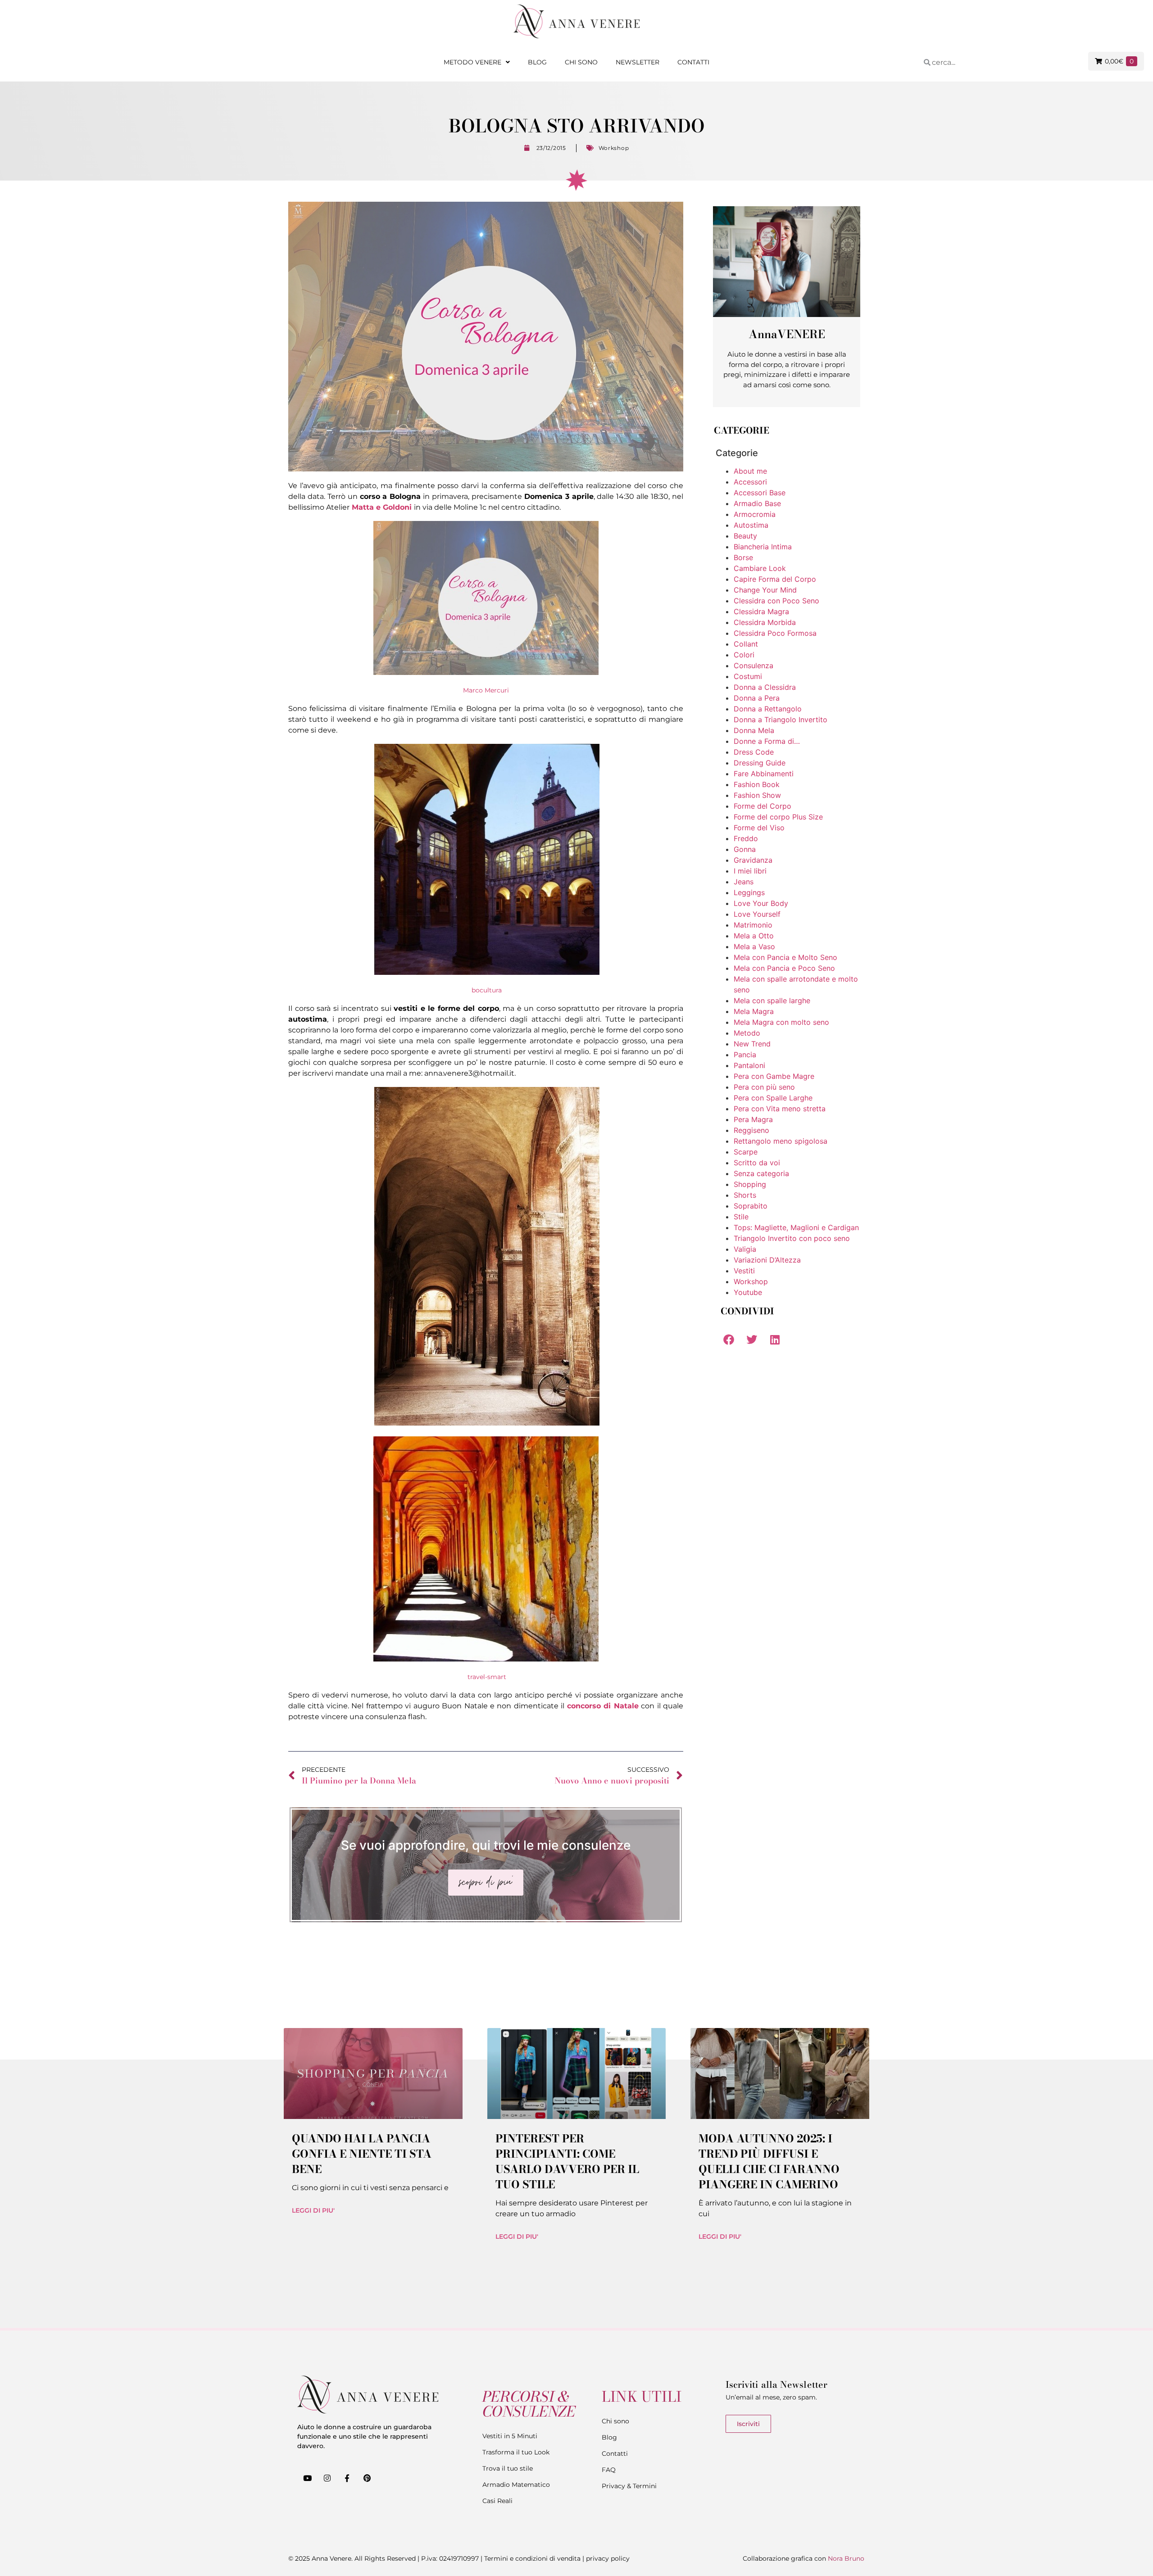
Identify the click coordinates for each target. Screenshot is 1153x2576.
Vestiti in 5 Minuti (510, 2436)
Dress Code (754, 752)
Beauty (745, 536)
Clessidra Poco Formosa (775, 633)
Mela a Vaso (754, 946)
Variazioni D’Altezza (767, 1260)
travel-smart (487, 1677)
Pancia (745, 1055)
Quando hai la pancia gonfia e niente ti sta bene (362, 2154)
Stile (741, 1217)
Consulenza (754, 666)
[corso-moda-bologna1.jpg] (486, 1659)
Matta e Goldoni (382, 507)
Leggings (749, 892)
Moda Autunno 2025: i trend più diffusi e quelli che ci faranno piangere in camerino (769, 2162)
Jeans (744, 882)
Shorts (745, 1195)
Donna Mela (754, 730)
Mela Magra (754, 1011)
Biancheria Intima (763, 547)
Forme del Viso (759, 828)
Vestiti (744, 1271)
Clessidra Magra (761, 611)
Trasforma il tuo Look (516, 2452)
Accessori (750, 482)
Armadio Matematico (516, 2485)
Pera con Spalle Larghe (773, 1098)
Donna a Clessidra (765, 687)
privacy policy (608, 2558)
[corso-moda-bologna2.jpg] (487, 1423)
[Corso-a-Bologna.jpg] (486, 673)
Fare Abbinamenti (764, 774)
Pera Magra (753, 1119)
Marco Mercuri (486, 690)
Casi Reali (497, 2501)
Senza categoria (761, 1173)
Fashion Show (757, 795)
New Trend (752, 1044)
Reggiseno (751, 1130)
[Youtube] (307, 2478)
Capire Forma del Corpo (775, 579)
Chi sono (581, 62)
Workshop (614, 148)
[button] (729, 1339)
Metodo (747, 1033)
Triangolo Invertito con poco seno (792, 1238)
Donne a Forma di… (767, 741)
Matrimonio (753, 925)
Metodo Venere (472, 62)
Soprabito (751, 1206)
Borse (743, 557)
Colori (744, 655)
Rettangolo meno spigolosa (781, 1141)
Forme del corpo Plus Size (778, 817)
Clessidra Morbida (765, 622)
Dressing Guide (760, 763)
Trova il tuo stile (508, 2468)
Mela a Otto (754, 936)
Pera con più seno (764, 1087)
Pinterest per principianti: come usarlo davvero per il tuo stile (567, 2162)
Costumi (748, 676)
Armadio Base (757, 503)
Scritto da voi (757, 1163)
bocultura (487, 990)
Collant (746, 644)
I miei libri (750, 871)
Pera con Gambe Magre (774, 1076)
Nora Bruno (846, 2558)
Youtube (748, 1292)
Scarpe (746, 1152)
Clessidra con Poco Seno (776, 601)
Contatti (693, 62)
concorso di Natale (603, 1706)
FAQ (609, 2470)
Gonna (745, 849)
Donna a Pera (757, 698)
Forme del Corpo (763, 806)
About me (750, 471)
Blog (537, 62)
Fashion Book (757, 784)
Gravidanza (753, 860)
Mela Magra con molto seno (781, 1022)
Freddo (746, 838)
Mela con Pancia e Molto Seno (785, 957)
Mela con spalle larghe (772, 1001)
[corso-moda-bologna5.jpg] (487, 973)
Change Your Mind (765, 590)
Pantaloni (749, 1065)
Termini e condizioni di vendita (532, 2558)
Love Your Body (761, 903)
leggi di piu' (313, 2210)
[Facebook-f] (347, 2478)
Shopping (750, 1184)
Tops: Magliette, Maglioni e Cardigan (796, 1227)
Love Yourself (757, 914)
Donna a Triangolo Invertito (781, 720)
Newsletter (638, 62)
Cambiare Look (760, 568)
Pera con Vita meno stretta (780, 1109)
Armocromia (755, 514)
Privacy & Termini (629, 2486)
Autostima (751, 525)
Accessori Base (760, 493)
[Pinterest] (367, 2478)
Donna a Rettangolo (768, 709)
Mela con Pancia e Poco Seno (784, 968)
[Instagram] (327, 2478)
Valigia (745, 1249)
